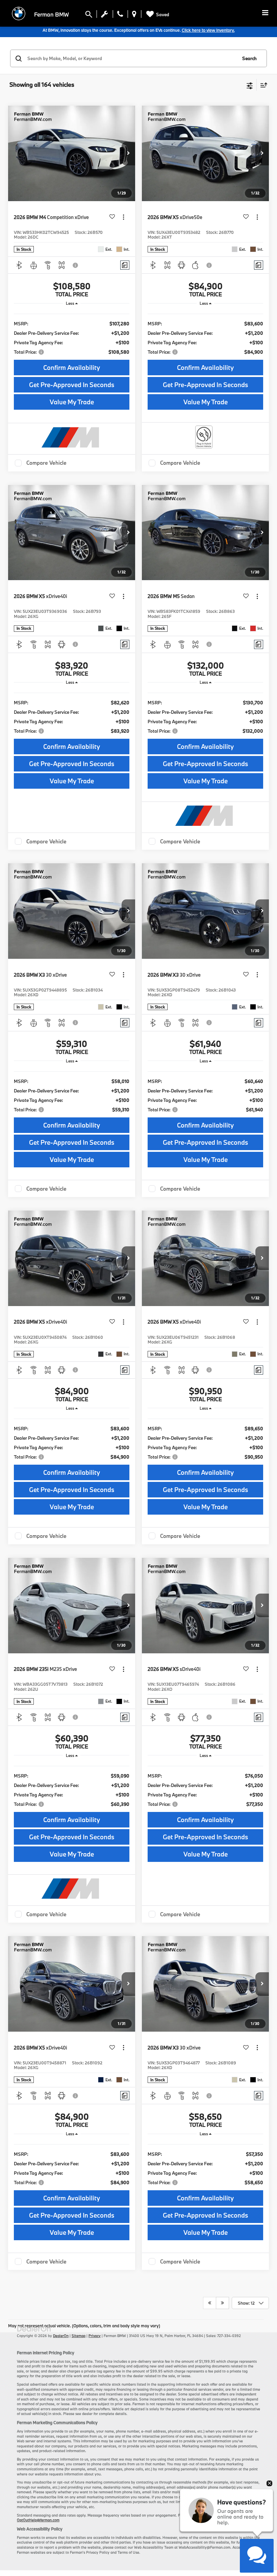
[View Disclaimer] (76, 265)
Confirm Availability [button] (72, 368)
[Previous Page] (210, 2303)
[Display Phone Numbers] (120, 16)
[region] (72, 333)
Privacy (95, 2336)
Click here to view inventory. (208, 30)
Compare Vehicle (46, 463)
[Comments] (125, 265)
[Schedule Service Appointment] (105, 16)
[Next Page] (222, 2303)
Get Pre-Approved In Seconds (72, 385)
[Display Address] (134, 16)
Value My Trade (72, 402)
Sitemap (79, 2336)
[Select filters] (250, 85)
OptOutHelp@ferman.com (38, 2520)
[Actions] (123, 217)
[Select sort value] (262, 85)
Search (249, 58)
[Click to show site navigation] (265, 13)
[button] (128, 154)
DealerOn (61, 2336)
